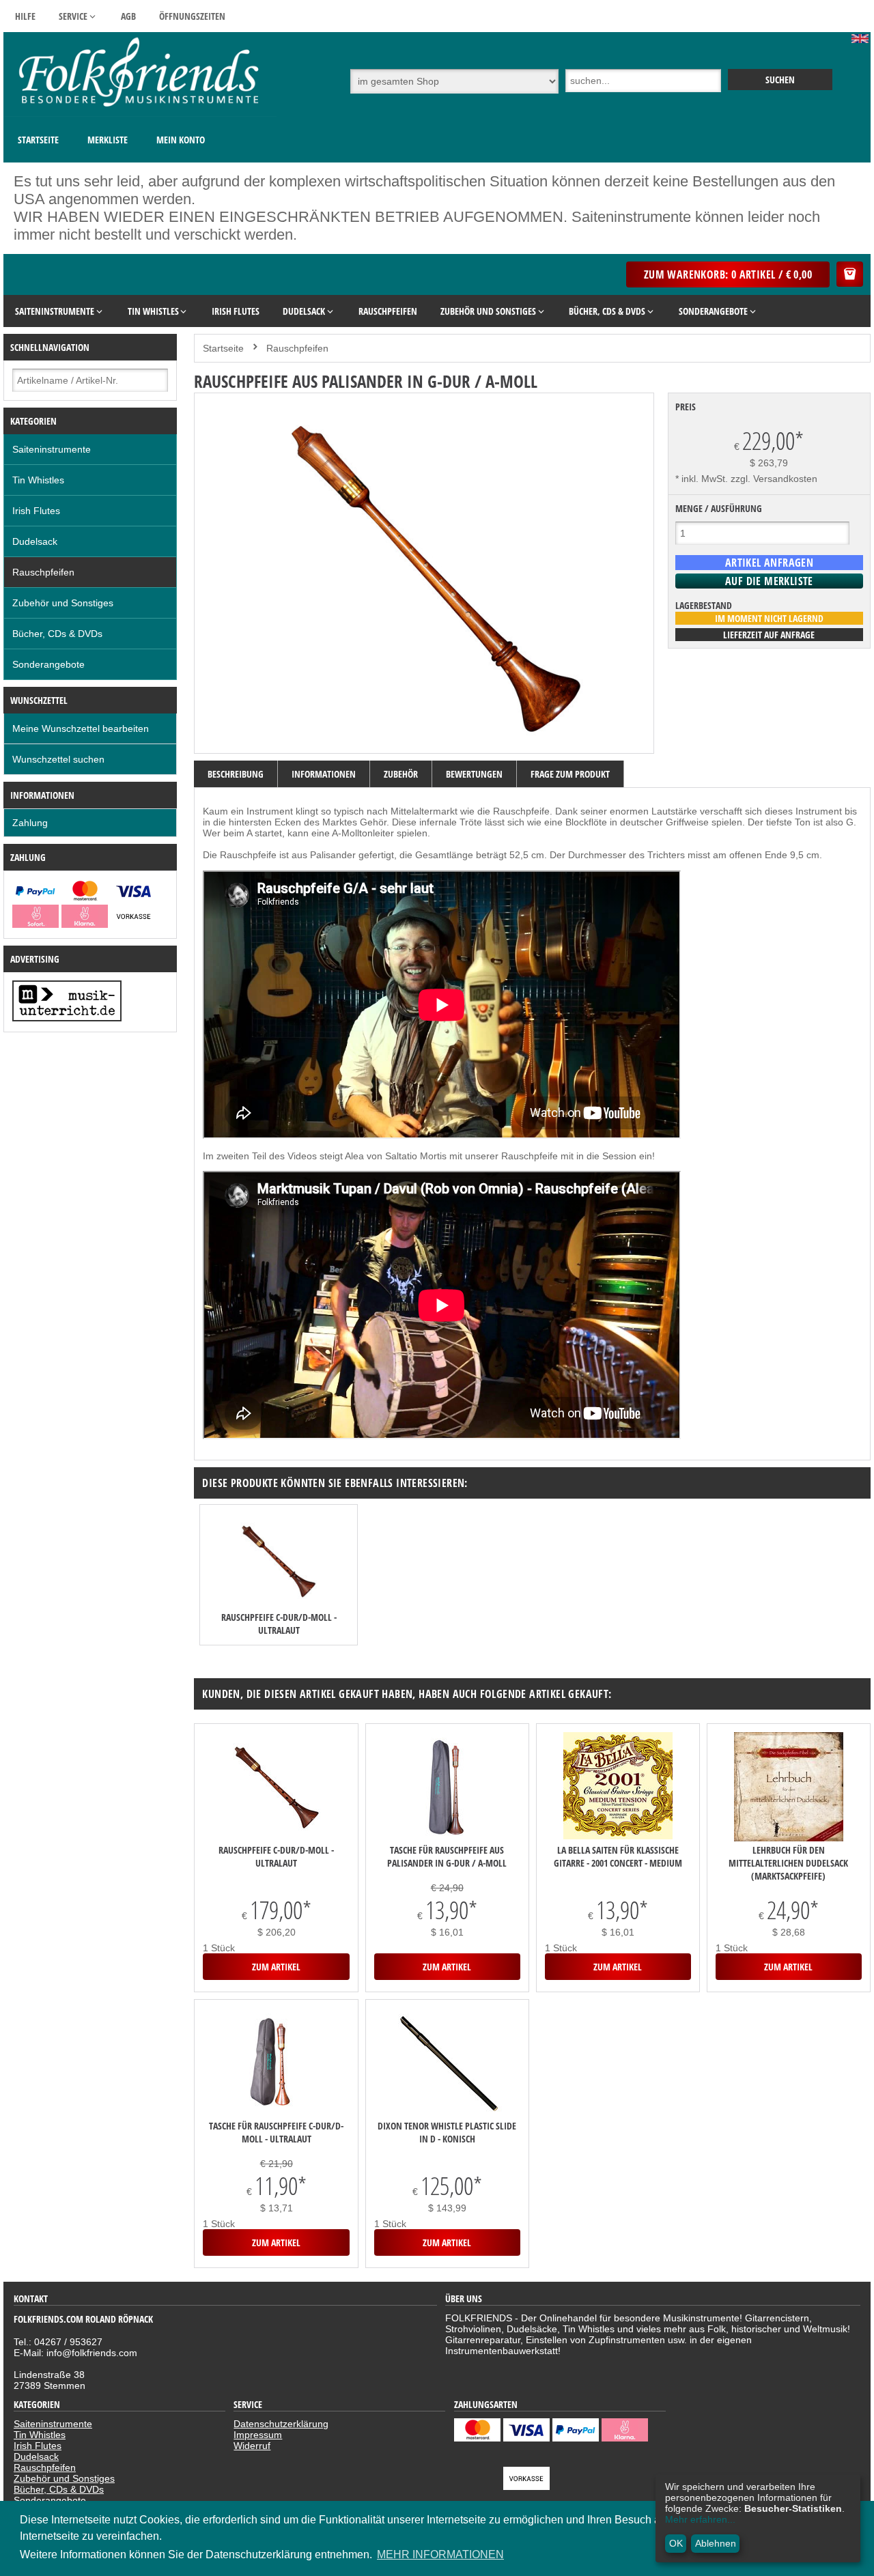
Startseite (38, 140)
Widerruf (252, 2446)
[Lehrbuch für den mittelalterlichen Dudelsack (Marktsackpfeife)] (789, 1788)
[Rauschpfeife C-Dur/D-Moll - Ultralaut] (276, 1788)
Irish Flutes (36, 511)
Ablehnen (716, 2543)
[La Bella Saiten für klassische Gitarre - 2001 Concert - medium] (618, 1787)
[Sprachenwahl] (861, 40)
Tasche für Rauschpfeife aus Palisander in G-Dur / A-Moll (447, 1856)
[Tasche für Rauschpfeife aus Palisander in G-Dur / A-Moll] (447, 1788)
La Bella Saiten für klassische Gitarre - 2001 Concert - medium (618, 1856)
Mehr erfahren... (700, 2519)
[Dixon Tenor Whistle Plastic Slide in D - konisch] (447, 2064)
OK (676, 2543)
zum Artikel (276, 1967)
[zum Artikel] (279, 1562)
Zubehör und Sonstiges (63, 603)
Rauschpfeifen (43, 572)
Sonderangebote (48, 664)
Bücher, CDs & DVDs (57, 634)
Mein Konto (181, 140)
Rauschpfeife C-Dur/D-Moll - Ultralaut (279, 1624)
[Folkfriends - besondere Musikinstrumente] (140, 113)
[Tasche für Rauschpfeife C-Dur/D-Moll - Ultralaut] (276, 2064)
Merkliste (108, 140)
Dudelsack (35, 541)
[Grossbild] (424, 739)
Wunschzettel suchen (58, 759)
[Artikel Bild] (67, 1018)
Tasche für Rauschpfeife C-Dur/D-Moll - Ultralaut (276, 2132)
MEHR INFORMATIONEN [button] (440, 2554)
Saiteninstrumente (52, 449)
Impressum (258, 2435)
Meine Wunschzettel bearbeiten (81, 728)
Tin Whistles (38, 480)
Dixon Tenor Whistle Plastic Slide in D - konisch (447, 2132)
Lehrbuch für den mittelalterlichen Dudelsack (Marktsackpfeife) (788, 1863)
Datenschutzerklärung (281, 2424)
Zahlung (30, 823)
